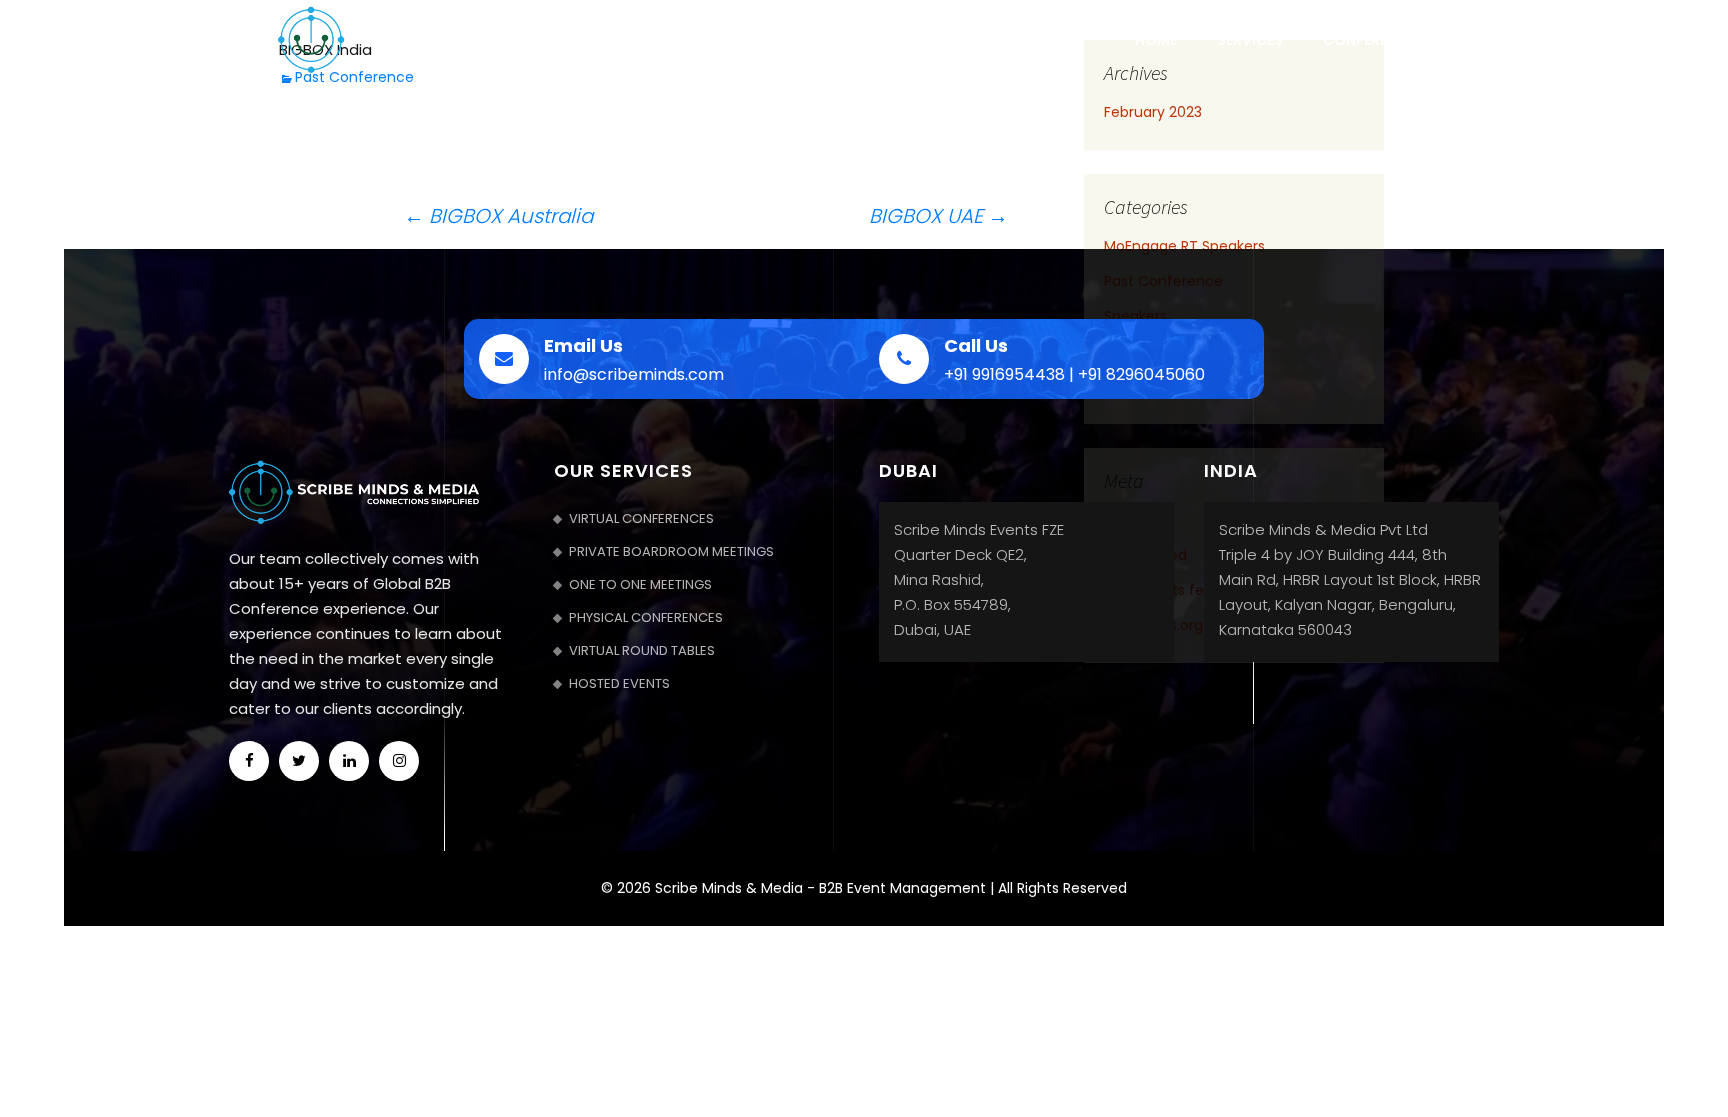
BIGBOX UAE (938, 216)
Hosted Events (619, 683)
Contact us (1511, 40)
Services (1250, 40)
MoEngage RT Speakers (1184, 246)
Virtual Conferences (641, 518)
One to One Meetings (640, 584)
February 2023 (1153, 112)
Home (1156, 40)
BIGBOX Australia (498, 216)
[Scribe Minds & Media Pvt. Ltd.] (408, 38)
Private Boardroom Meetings (671, 551)
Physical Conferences (646, 617)
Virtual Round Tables (642, 650)
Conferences (1373, 40)
